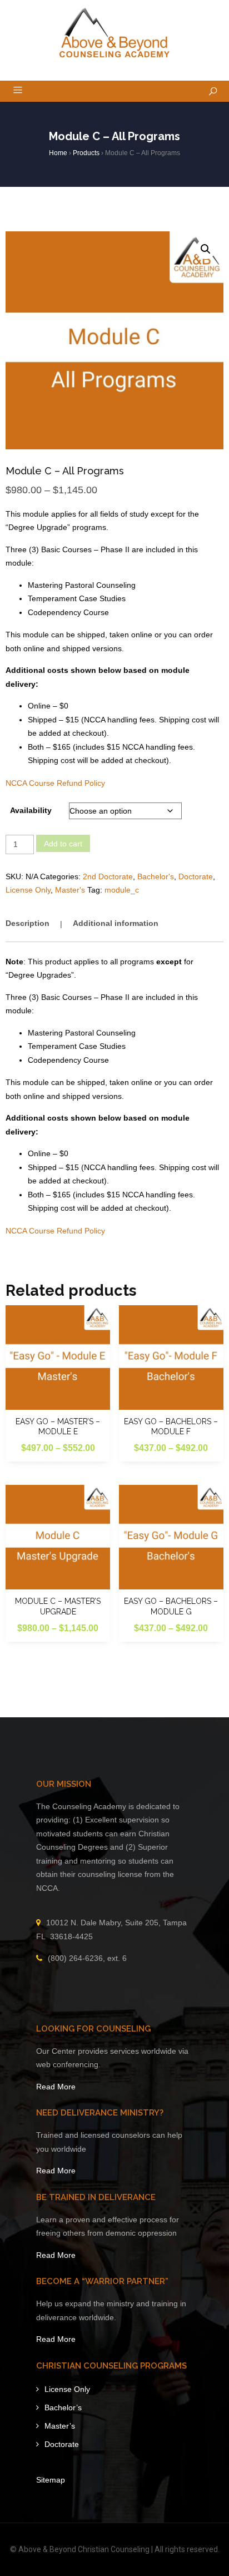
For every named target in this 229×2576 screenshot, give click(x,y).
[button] (206, 249)
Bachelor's (156, 876)
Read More (56, 2087)
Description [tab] (28, 923)
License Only (28, 890)
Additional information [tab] (116, 923)
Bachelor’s (63, 2407)
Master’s (60, 2426)
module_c (122, 890)
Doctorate (196, 876)
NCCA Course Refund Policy (55, 783)
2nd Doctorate (108, 876)
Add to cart (63, 844)
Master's (70, 890)
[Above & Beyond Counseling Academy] (115, 33)
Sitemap (51, 2480)
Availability (31, 810)
